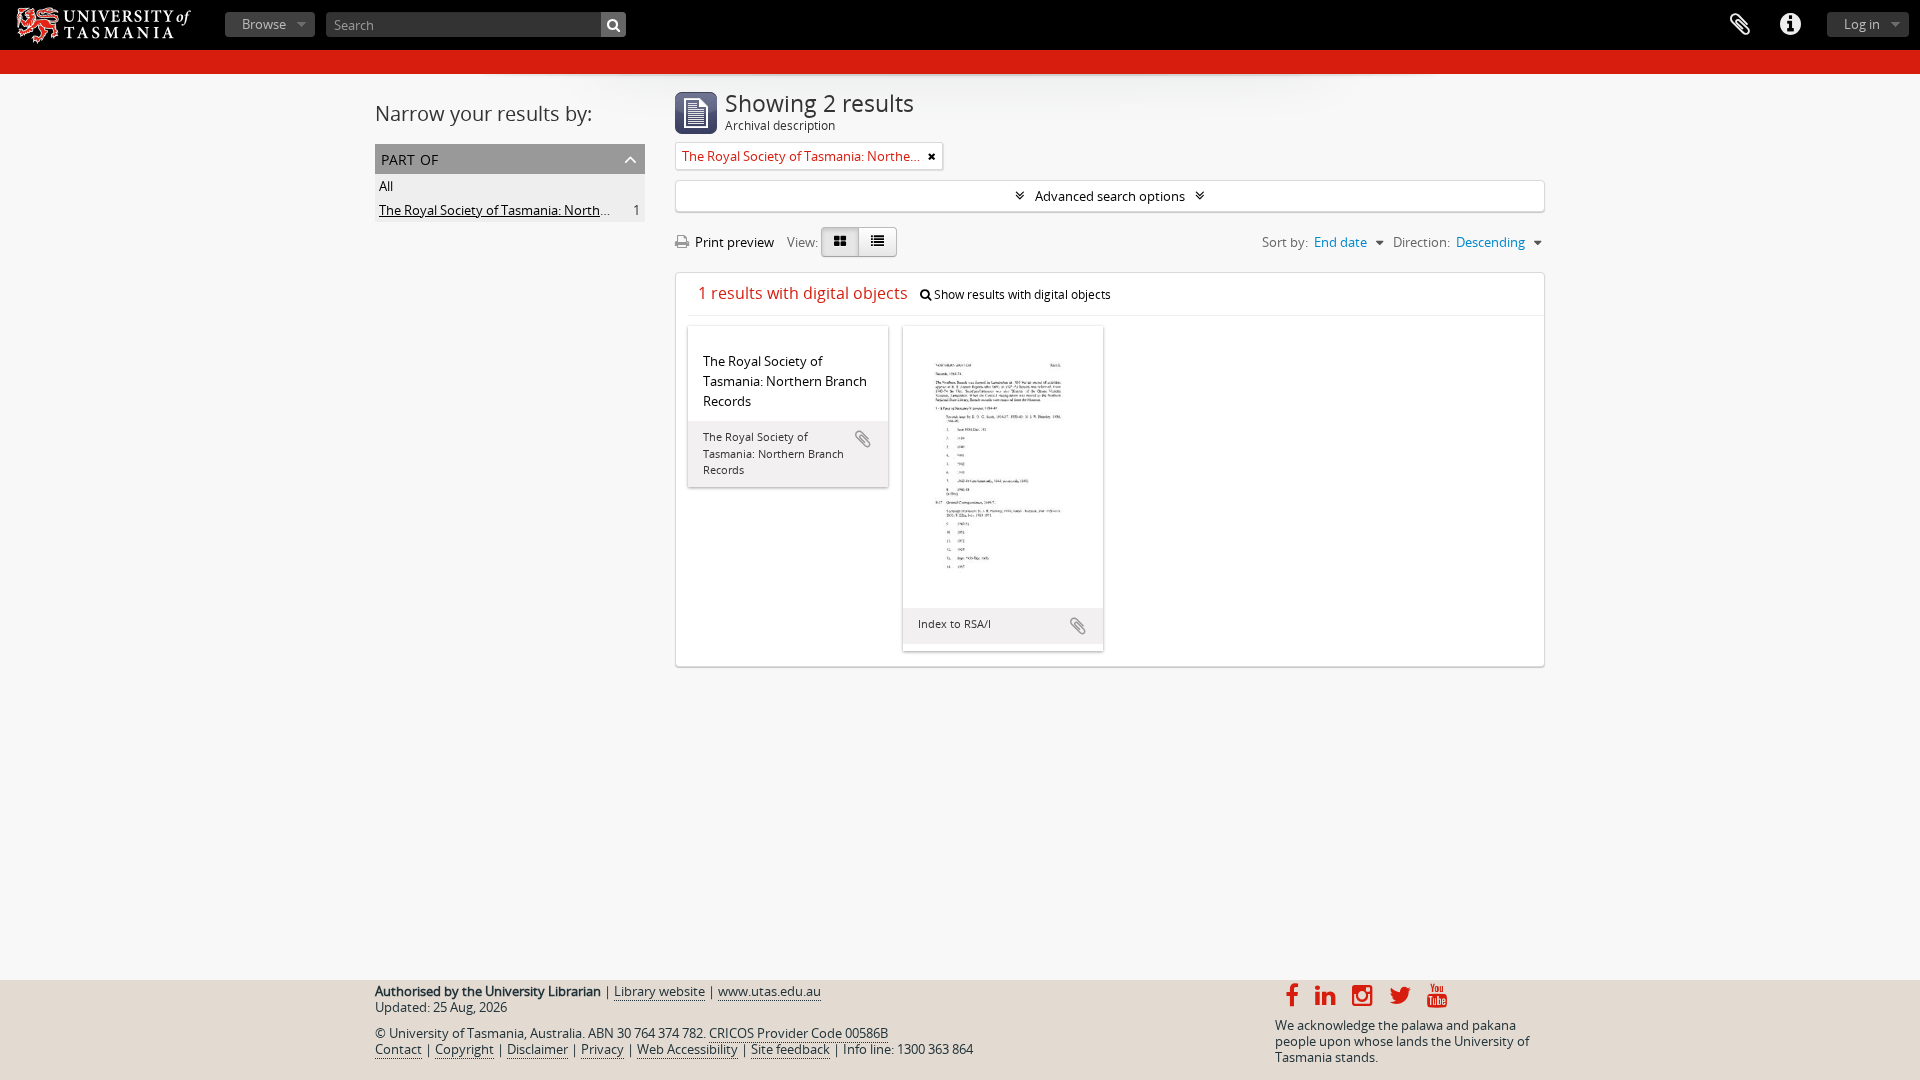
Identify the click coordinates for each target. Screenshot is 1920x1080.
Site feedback (790, 1049)
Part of (409, 157)
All (386, 186)
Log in (1862, 24)
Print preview (733, 242)
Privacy (602, 1049)
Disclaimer (537, 1049)
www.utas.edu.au (769, 991)
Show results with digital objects (1021, 294)
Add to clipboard (863, 439)
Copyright (464, 1049)
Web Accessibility (687, 1049)
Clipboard (1740, 25)
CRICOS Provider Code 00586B (798, 1033)
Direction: (1421, 242)
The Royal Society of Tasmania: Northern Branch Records (547, 210)
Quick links (1790, 25)
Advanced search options (1110, 196)
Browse (264, 24)
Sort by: (1285, 242)
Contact (398, 1049)
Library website (659, 991)
